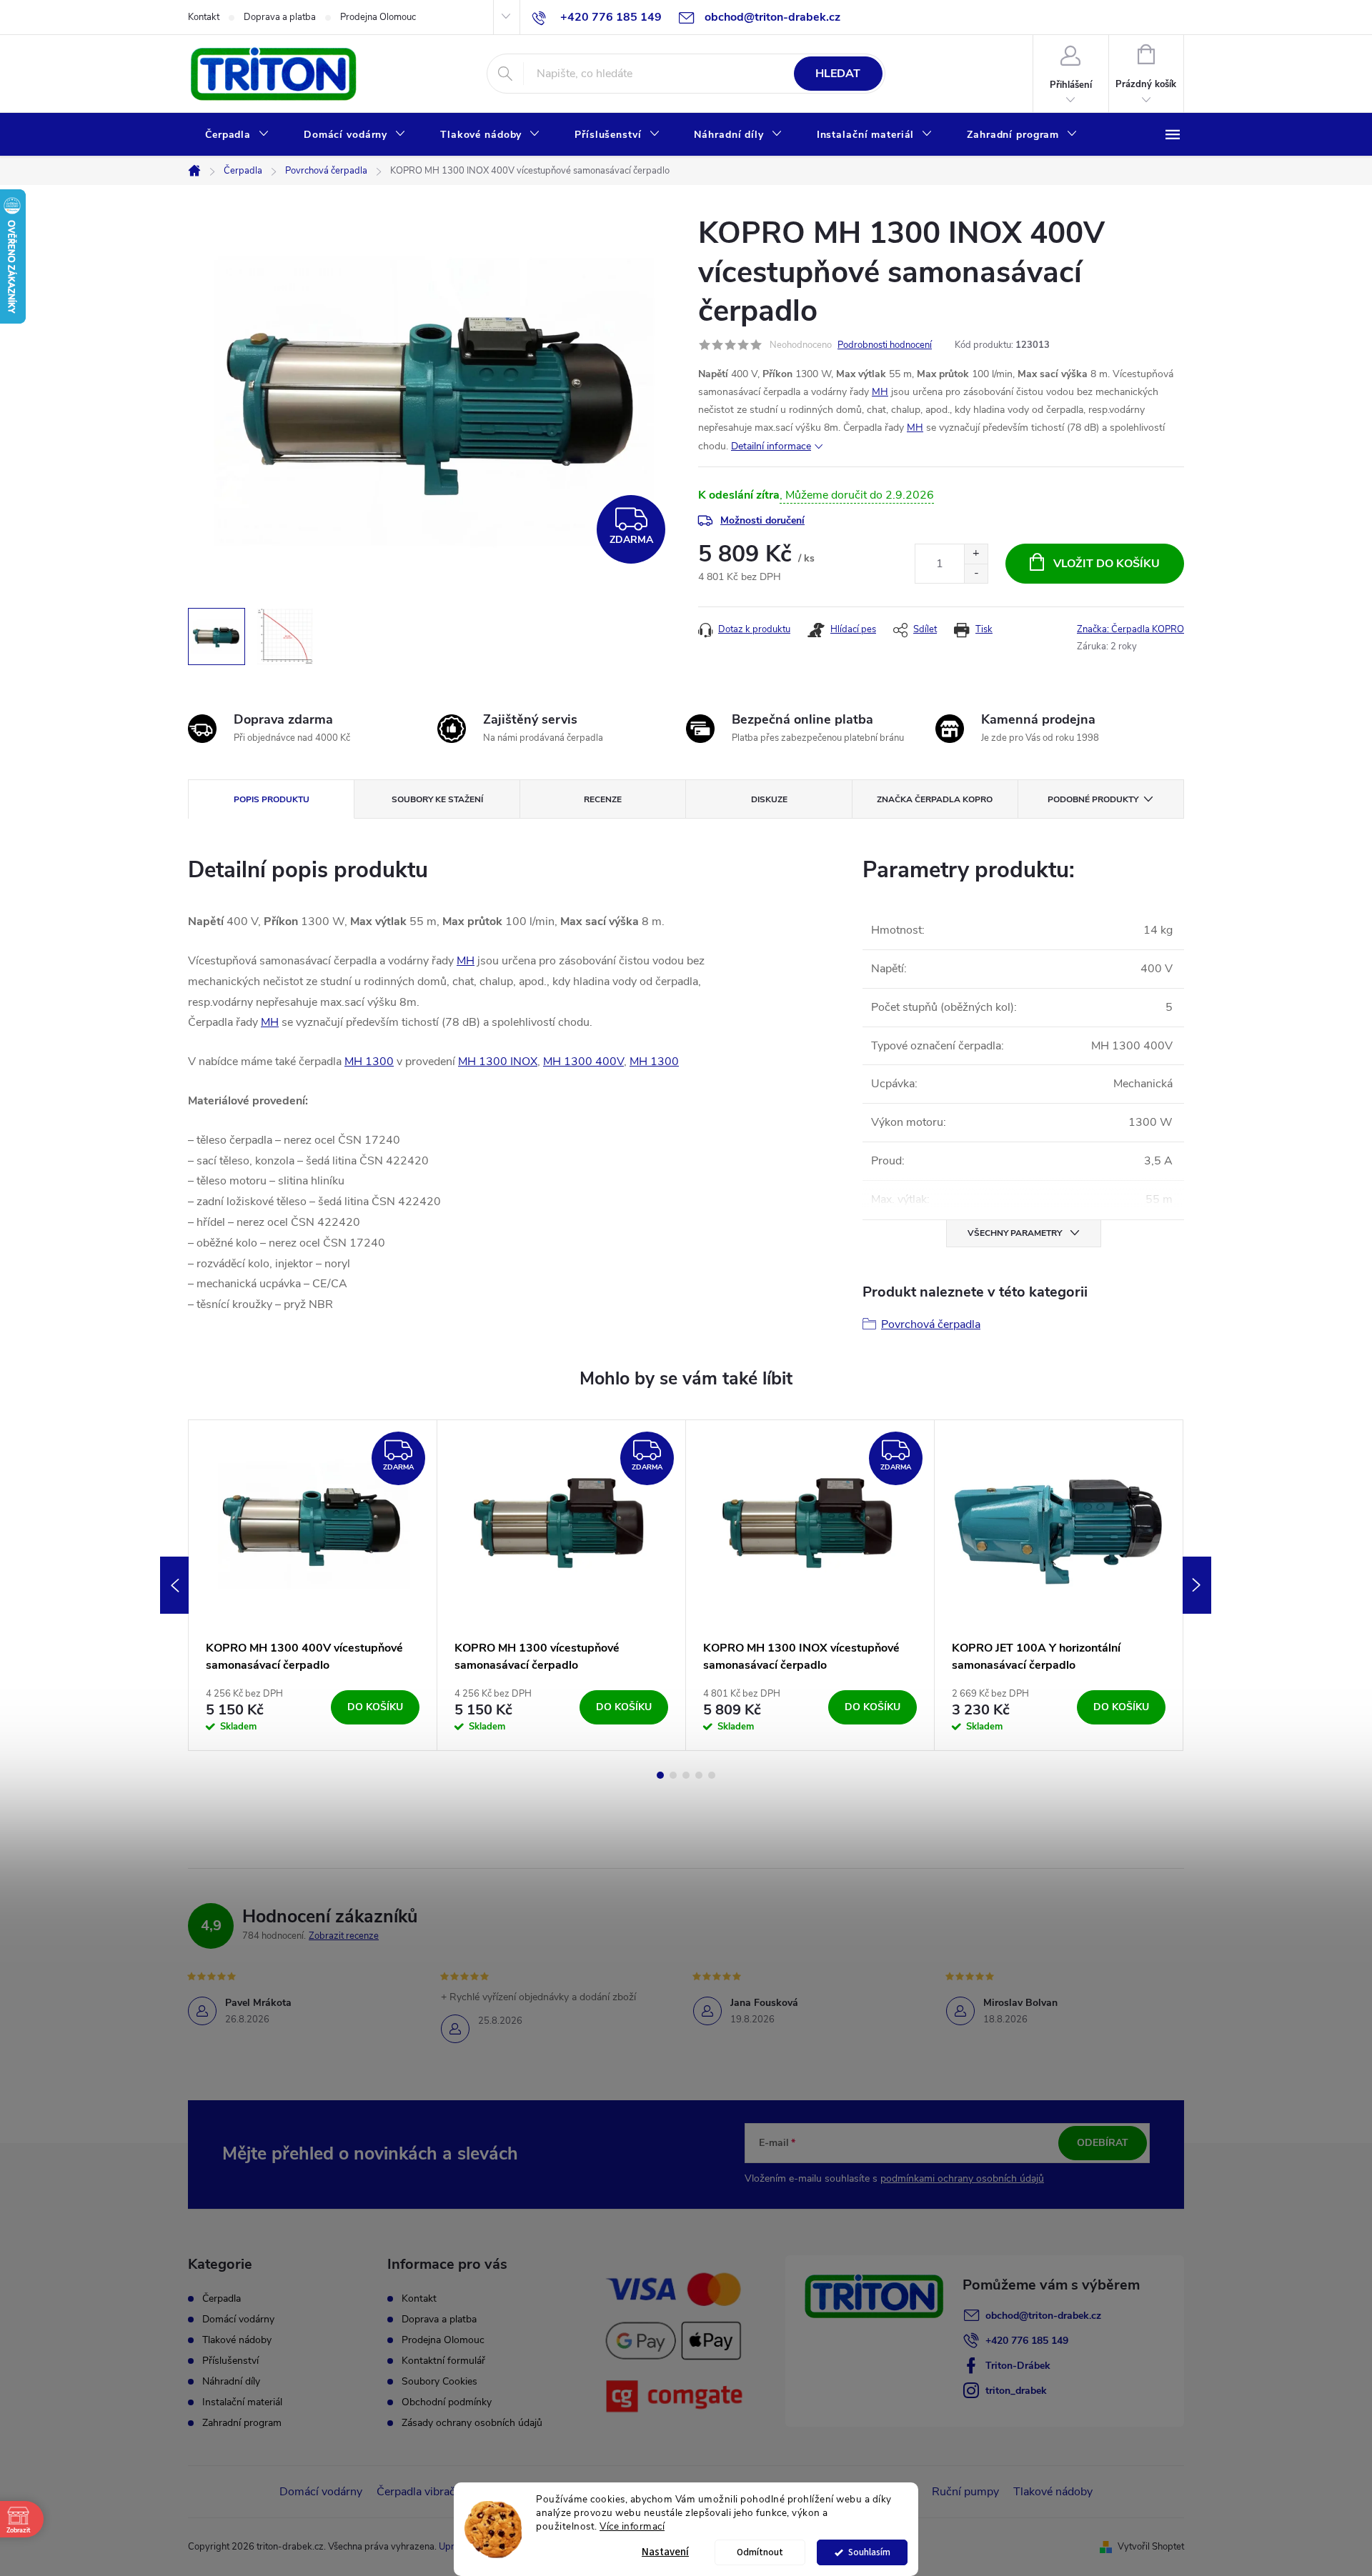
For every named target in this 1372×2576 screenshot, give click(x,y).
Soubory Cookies (439, 2381)
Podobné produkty (1093, 799)
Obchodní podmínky (447, 2402)
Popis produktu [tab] (272, 799)
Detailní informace (771, 446)
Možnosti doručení (762, 520)
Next (1197, 1585)
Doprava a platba (280, 17)
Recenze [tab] (603, 799)
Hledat (838, 74)
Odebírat (1103, 2143)
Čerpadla (222, 2299)
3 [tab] (686, 1775)
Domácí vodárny (238, 2320)
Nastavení (665, 2552)
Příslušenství (230, 2361)
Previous (174, 1585)
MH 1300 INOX (498, 1062)
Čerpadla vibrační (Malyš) (440, 2492)
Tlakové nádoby (237, 2340)
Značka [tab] (935, 799)
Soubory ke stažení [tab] (437, 799)
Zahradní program (242, 2423)
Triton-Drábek (1018, 2366)
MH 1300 (369, 1062)
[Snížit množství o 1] (976, 573)
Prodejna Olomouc (378, 17)
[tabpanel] (313, 1585)
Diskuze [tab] (769, 799)
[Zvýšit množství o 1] (976, 554)
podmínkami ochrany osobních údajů (962, 2178)
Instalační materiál (242, 2402)
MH (880, 392)
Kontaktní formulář (443, 2361)
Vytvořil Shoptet (1151, 2547)
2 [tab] (673, 1775)
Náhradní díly (231, 2382)
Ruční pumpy (965, 2492)
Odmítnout (760, 2552)
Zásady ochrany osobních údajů (472, 2423)
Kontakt (204, 17)
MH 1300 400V (583, 1062)
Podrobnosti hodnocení (885, 345)
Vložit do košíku (1107, 564)
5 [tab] (712, 1775)
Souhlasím (869, 2552)
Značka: (1130, 629)
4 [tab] (699, 1775)
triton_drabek (1016, 2391)
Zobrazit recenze (344, 1936)
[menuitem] (237, 135)
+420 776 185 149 (1027, 2341)
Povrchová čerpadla (931, 1324)
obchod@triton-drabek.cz (1043, 2316)
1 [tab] (660, 1775)
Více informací (632, 2526)
